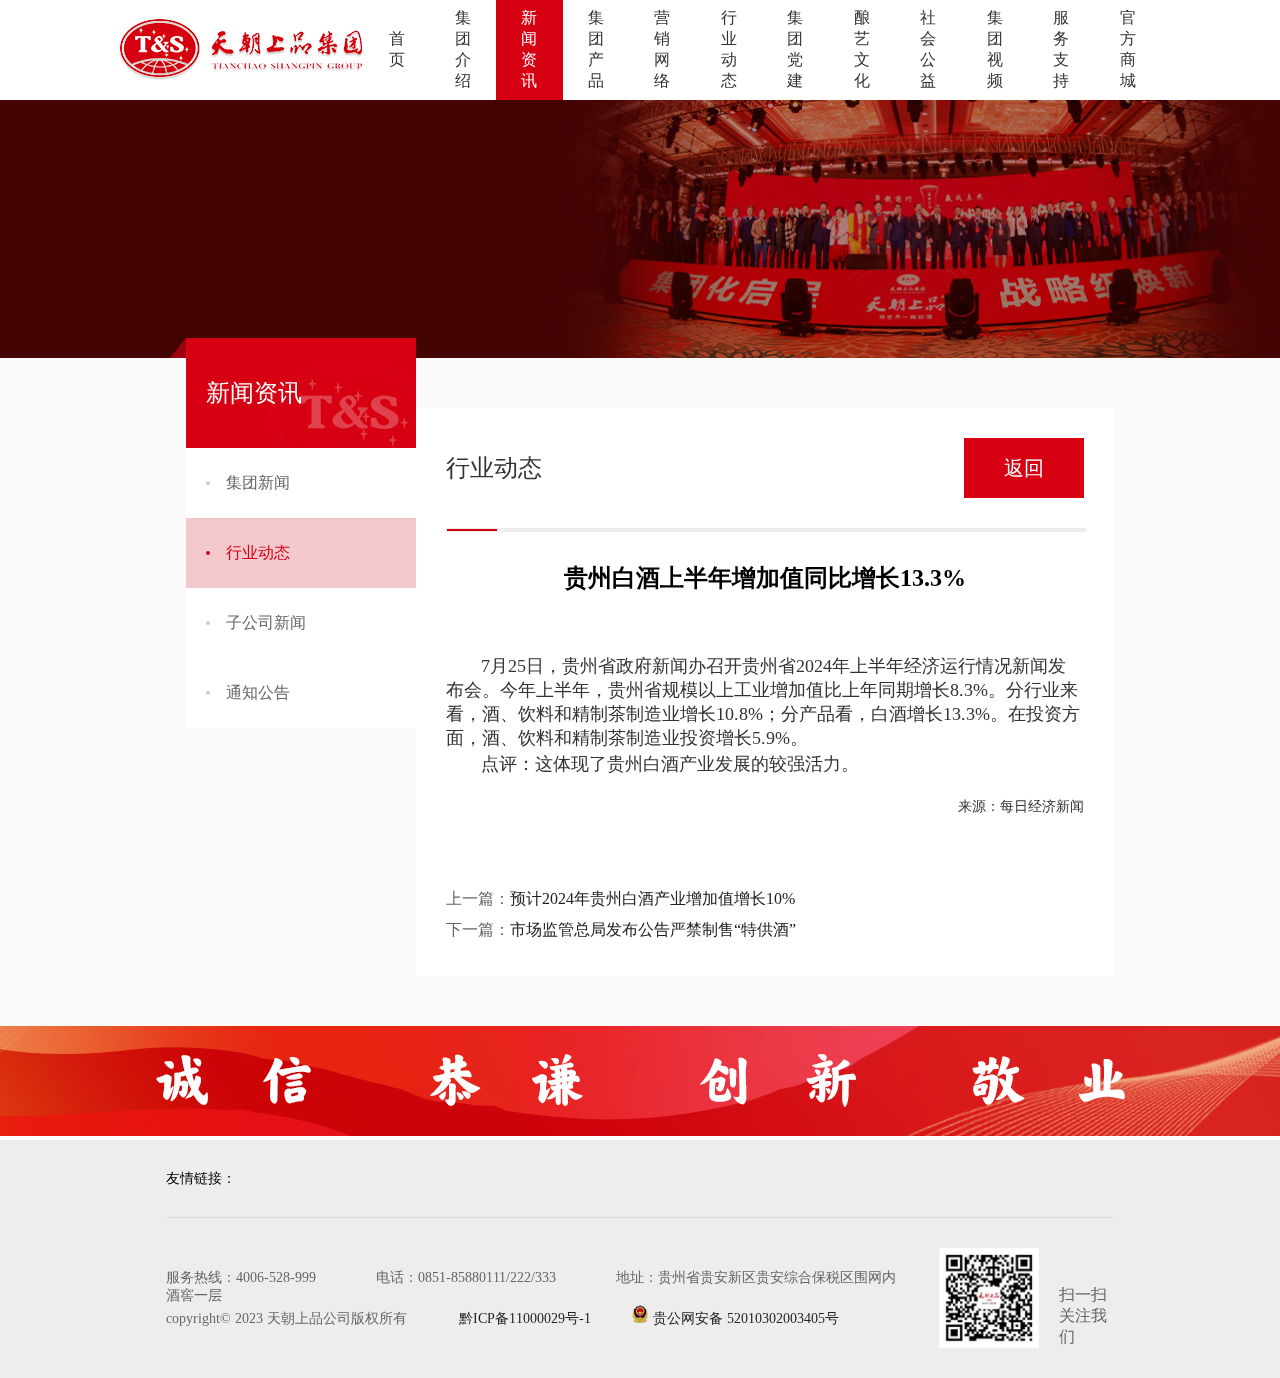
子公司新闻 (266, 622)
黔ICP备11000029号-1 (507, 1318)
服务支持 (1061, 49)
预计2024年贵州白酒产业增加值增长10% (652, 898)
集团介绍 (463, 49)
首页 (397, 49)
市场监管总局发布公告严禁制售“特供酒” (653, 929)
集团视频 (995, 49)
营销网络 (662, 49)
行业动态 (729, 49)
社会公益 (928, 49)
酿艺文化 (862, 49)
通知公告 (258, 692)
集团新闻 (258, 482)
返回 (1024, 468)
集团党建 (795, 49)
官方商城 (1128, 49)
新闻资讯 (529, 49)
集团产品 (596, 49)
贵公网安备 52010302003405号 (744, 1318)
